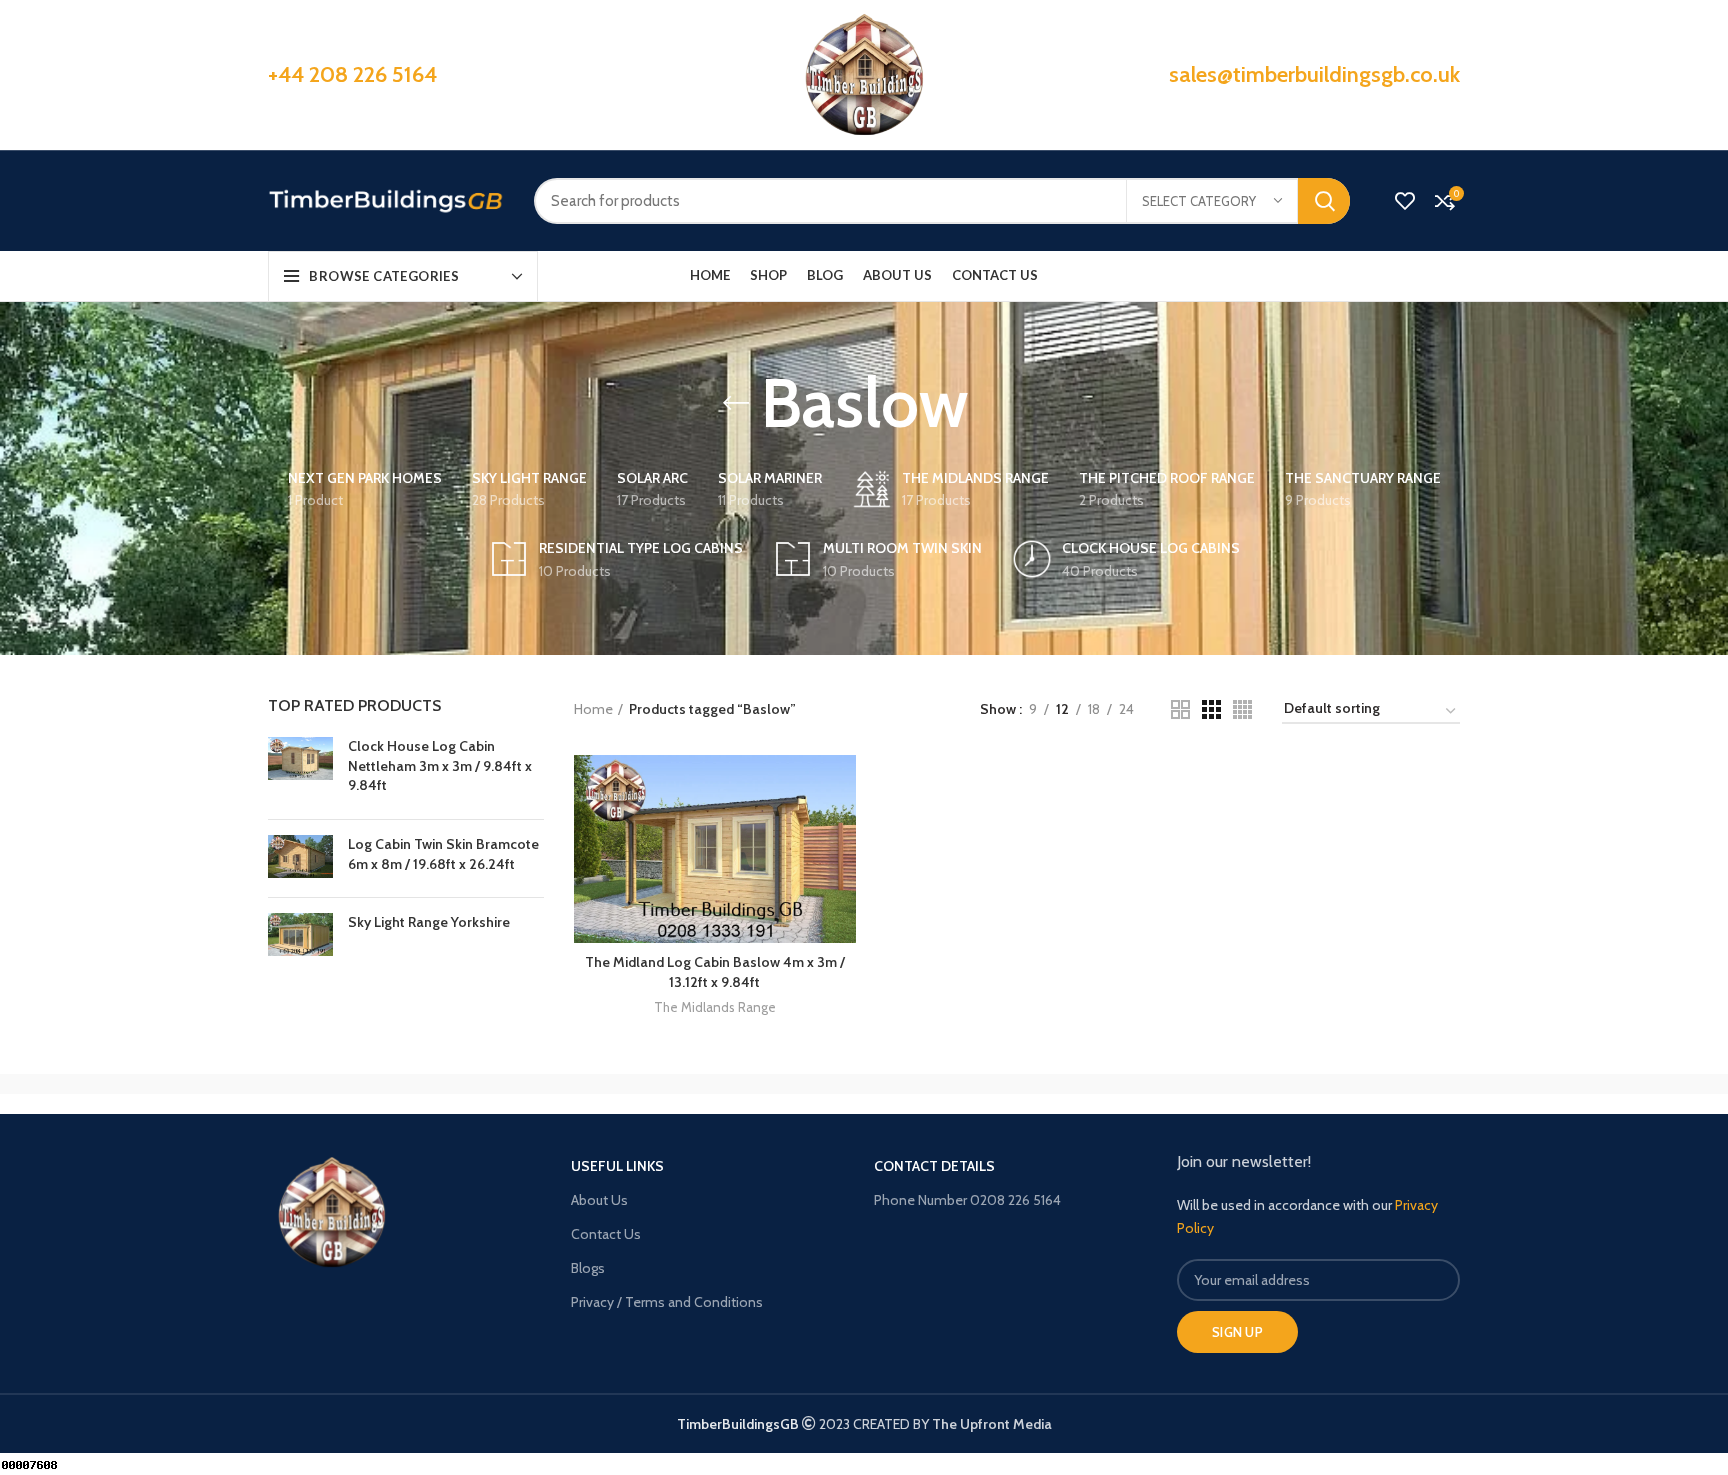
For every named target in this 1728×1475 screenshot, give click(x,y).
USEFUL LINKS (617, 1166)
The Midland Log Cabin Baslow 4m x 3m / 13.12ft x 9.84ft (715, 972)
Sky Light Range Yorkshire (429, 922)
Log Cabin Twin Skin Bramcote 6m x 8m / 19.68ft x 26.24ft (443, 854)
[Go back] (736, 403)
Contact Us (606, 1234)
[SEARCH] (1324, 201)
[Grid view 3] (1211, 709)
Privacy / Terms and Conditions (667, 1302)
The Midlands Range (715, 1007)
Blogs (588, 1268)
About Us (599, 1200)
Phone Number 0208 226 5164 (967, 1200)
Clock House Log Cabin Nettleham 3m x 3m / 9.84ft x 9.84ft (440, 765)
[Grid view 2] (1180, 709)
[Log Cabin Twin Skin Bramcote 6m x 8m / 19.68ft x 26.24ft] (300, 858)
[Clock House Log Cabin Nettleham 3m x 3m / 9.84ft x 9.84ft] (300, 770)
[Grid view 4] (1242, 709)
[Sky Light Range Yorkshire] (300, 934)
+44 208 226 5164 (352, 74)
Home (593, 709)
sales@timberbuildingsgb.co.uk (1314, 74)
